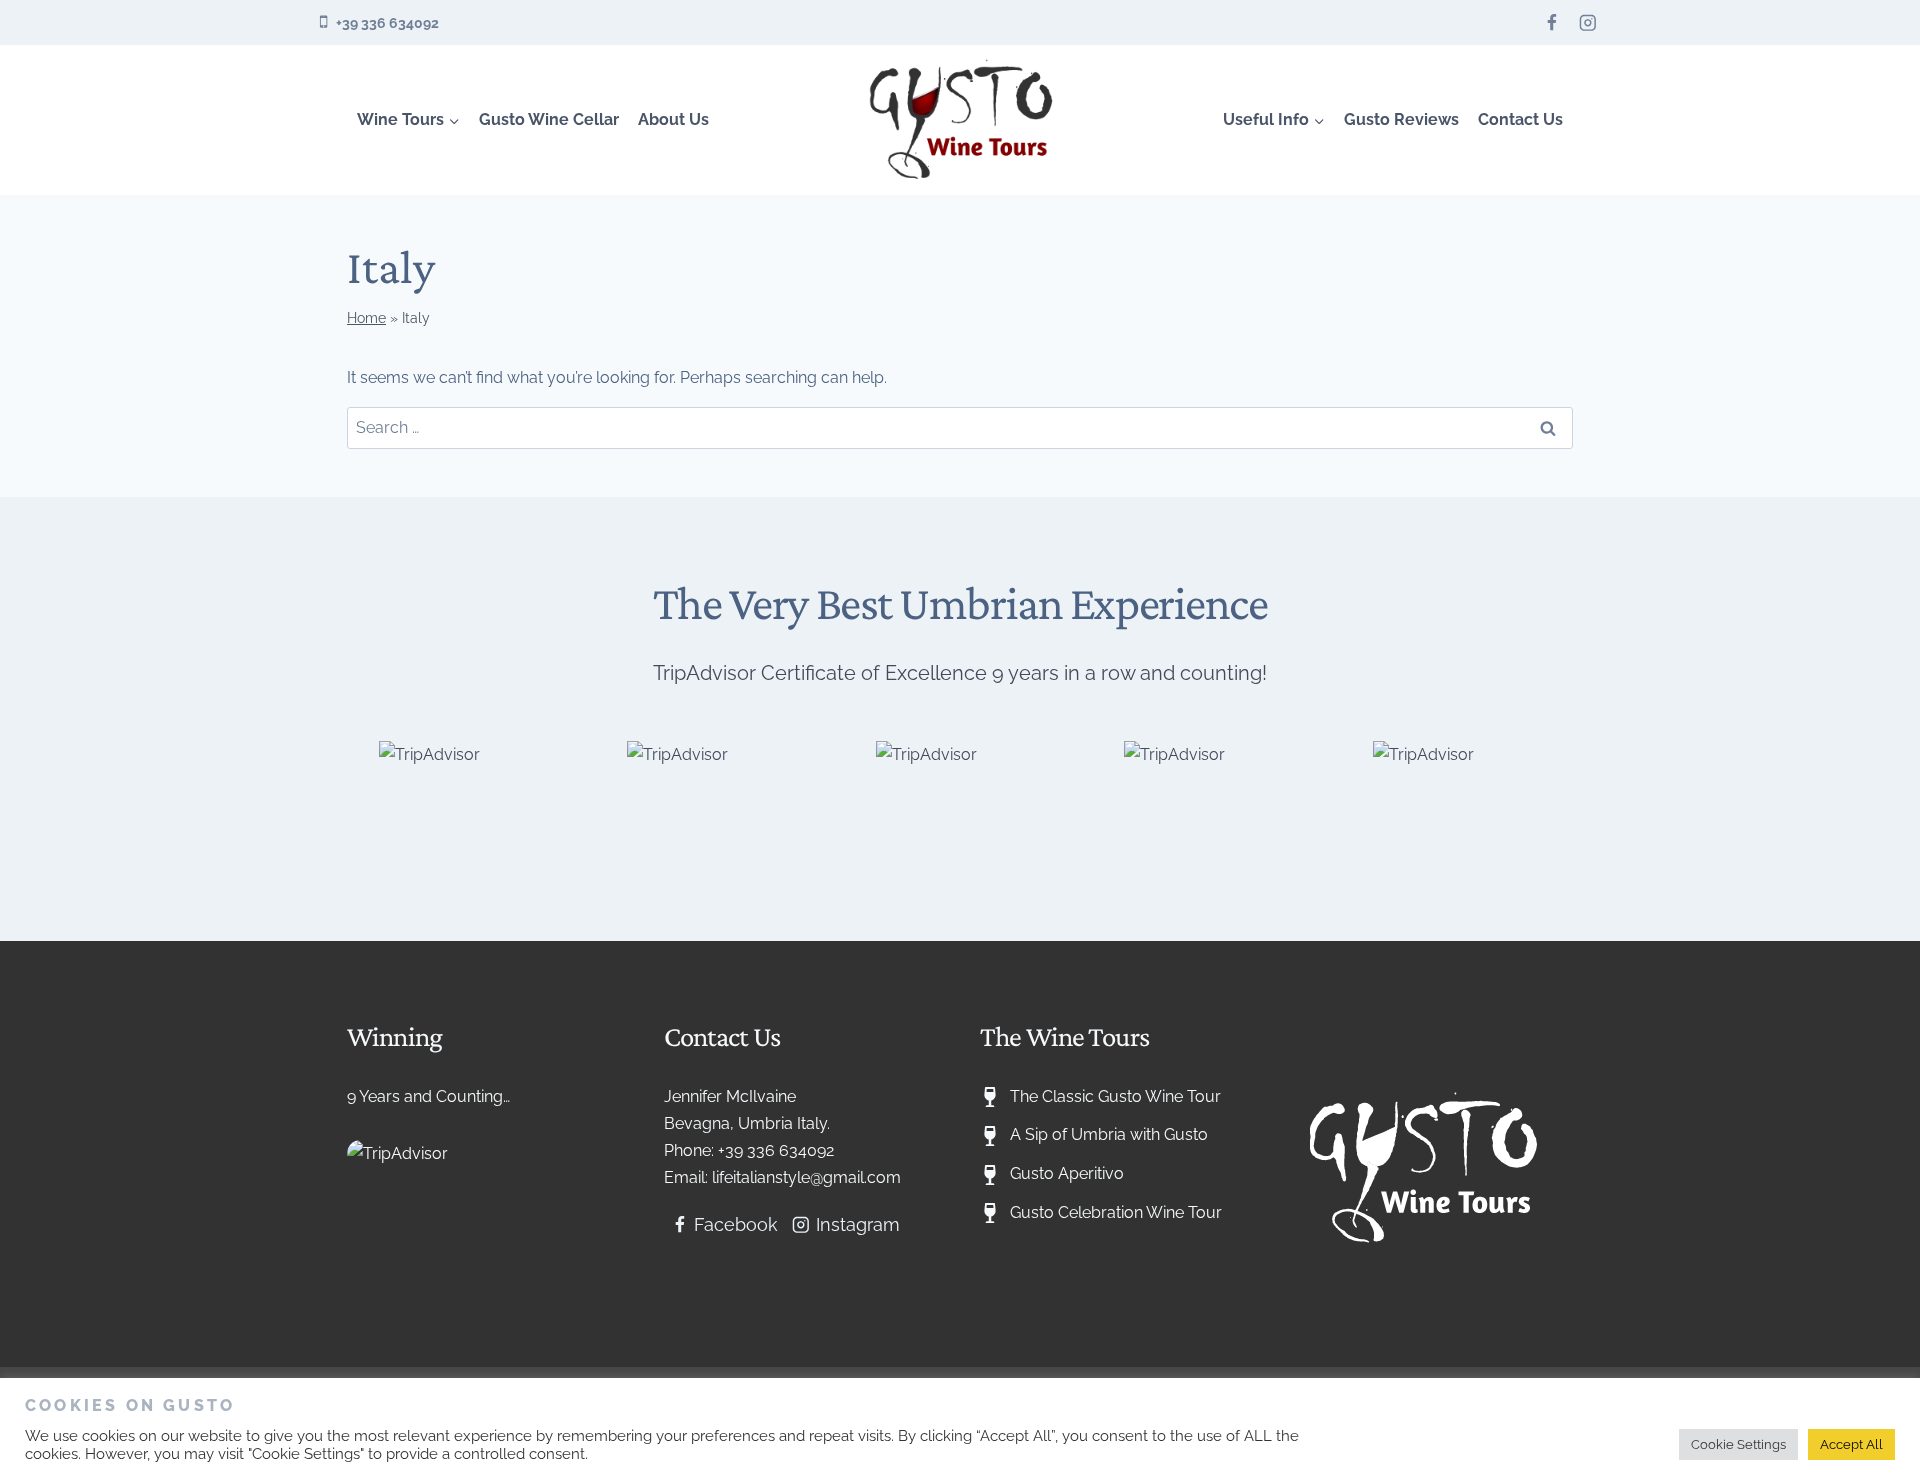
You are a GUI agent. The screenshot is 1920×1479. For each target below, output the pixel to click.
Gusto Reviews (1401, 119)
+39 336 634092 (776, 1150)
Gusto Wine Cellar (549, 119)
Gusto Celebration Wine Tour (1116, 1212)
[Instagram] (1587, 22)
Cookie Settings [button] (1738, 1444)
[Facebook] (1552, 22)
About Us (673, 119)
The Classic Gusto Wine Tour (1115, 1096)
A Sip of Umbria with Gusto (1109, 1134)
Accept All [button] (1851, 1444)
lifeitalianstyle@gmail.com (806, 1177)
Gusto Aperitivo (1067, 1173)
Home (366, 318)
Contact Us (1520, 119)
